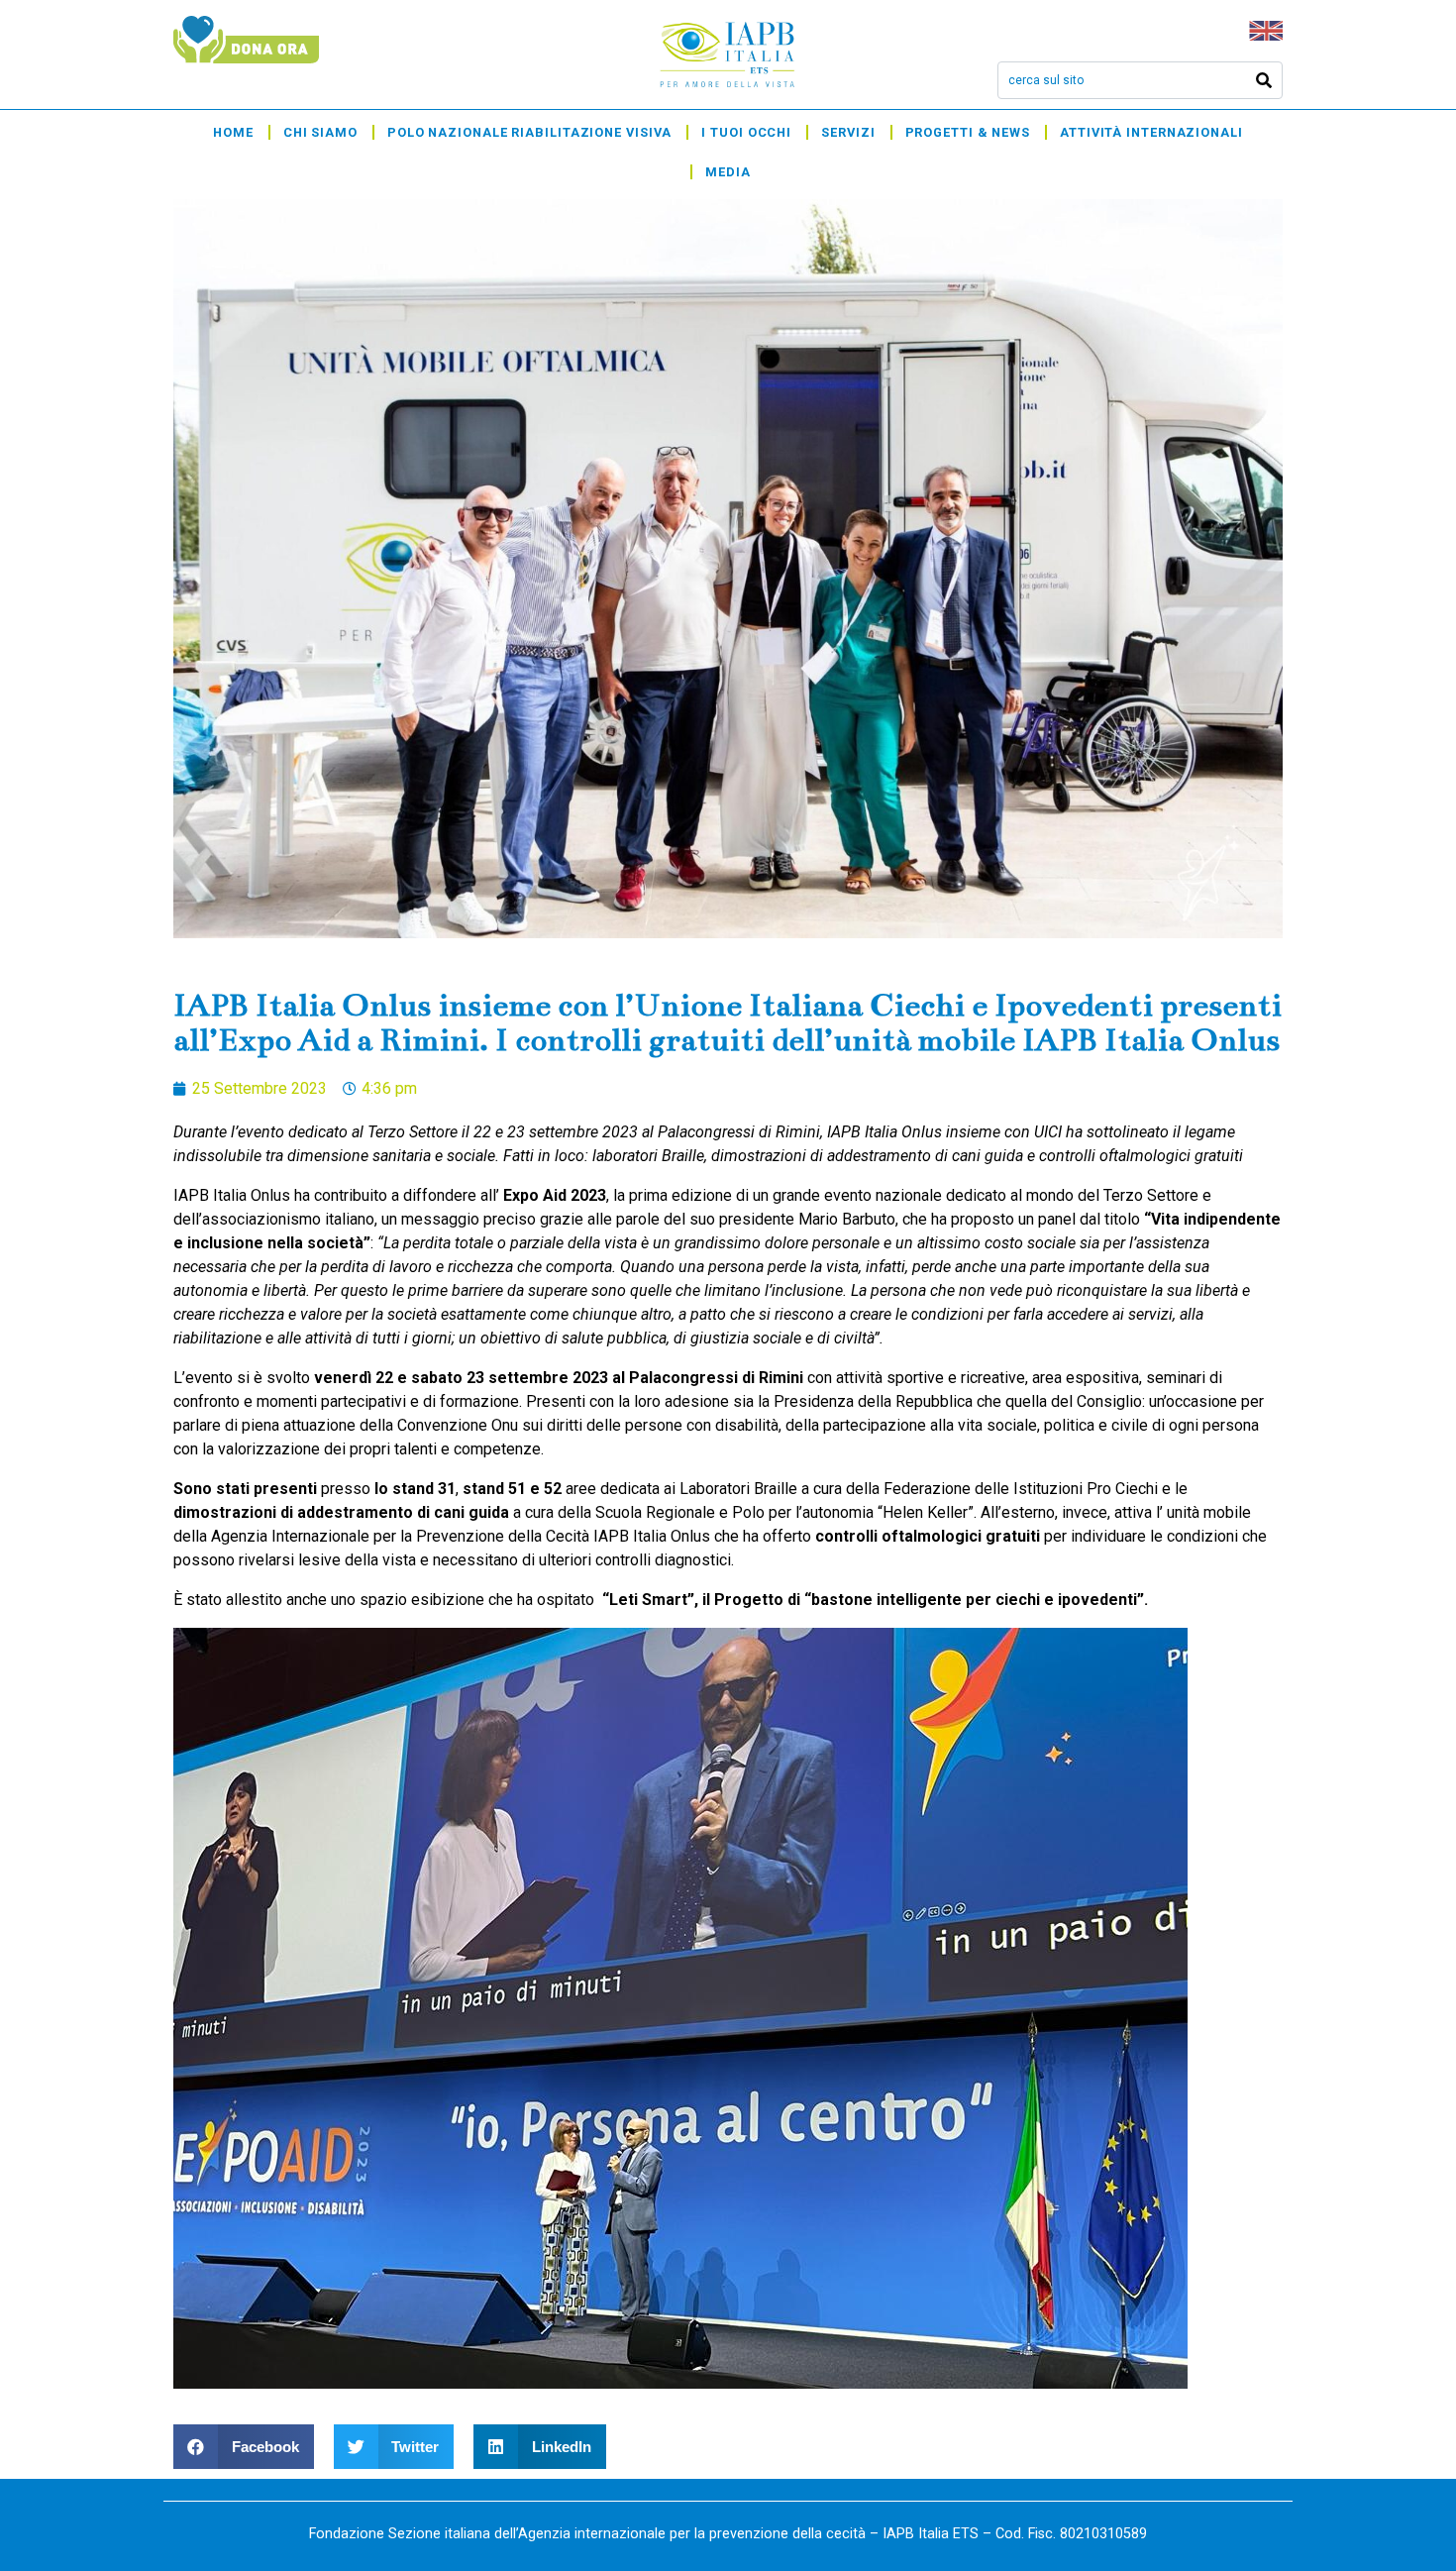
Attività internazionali (1151, 132)
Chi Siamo (320, 132)
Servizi (848, 132)
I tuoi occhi (746, 132)
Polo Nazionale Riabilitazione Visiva (529, 132)
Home (233, 132)
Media (728, 172)
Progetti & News (968, 132)
